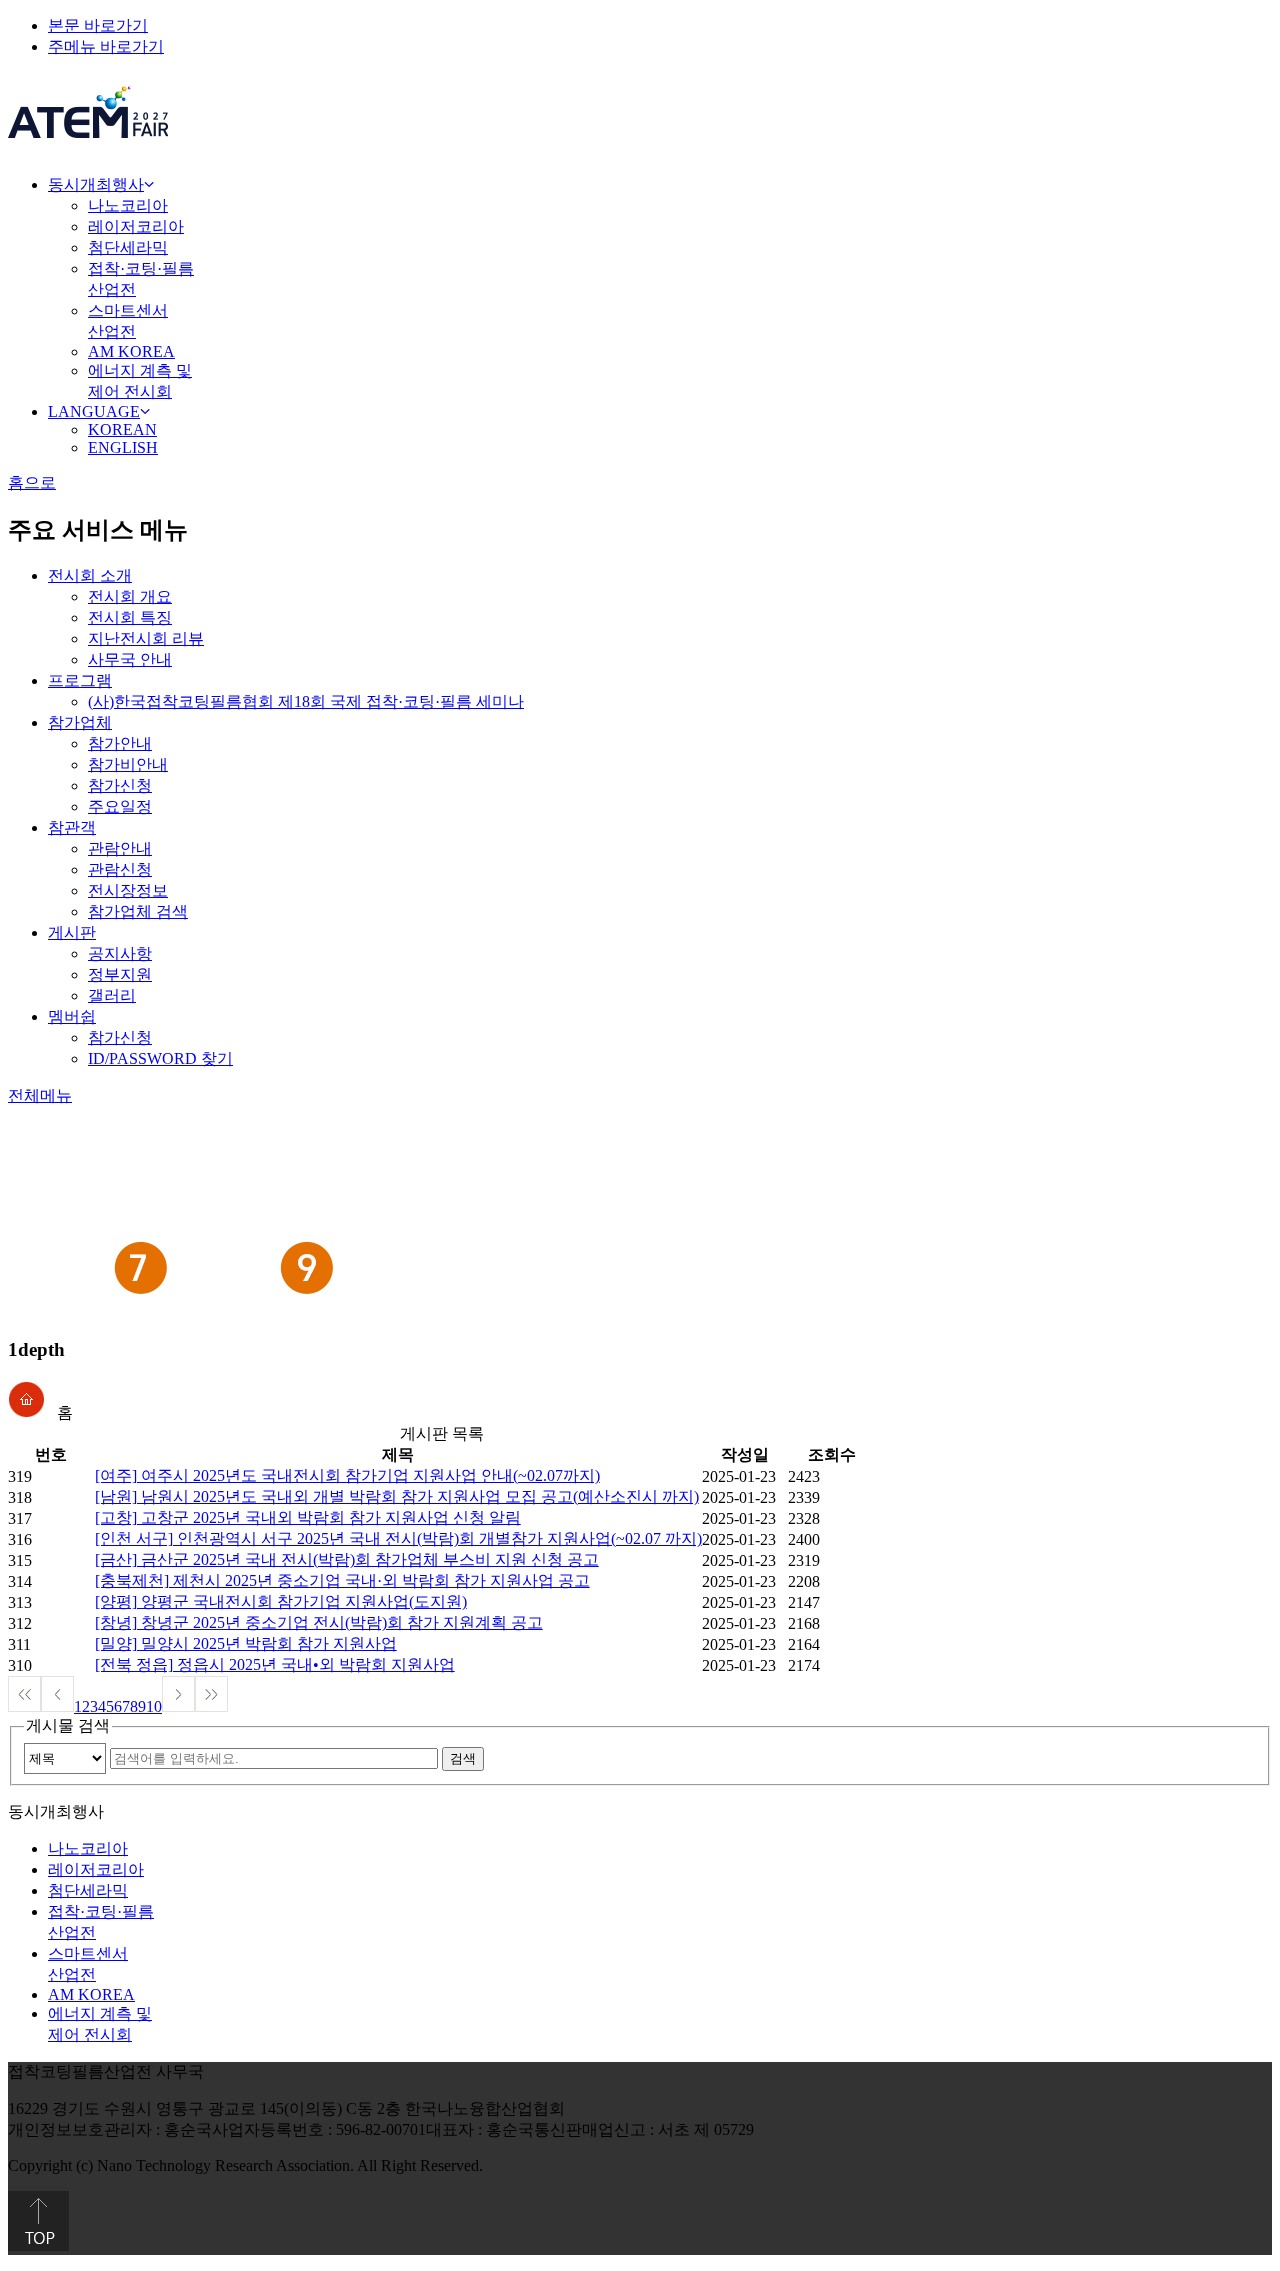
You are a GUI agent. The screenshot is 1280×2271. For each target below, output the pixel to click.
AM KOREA (131, 351)
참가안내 (120, 743)
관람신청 (120, 869)
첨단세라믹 (128, 247)
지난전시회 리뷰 (146, 638)
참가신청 (120, 785)
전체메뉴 (40, 1095)
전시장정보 (128, 890)
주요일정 (120, 806)
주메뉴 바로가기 (106, 46)
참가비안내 (128, 764)
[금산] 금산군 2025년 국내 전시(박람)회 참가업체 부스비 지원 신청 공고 (347, 1559)
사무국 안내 (130, 659)
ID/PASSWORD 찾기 (160, 1058)
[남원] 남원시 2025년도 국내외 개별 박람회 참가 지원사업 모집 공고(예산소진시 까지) (397, 1496)
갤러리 (112, 995)
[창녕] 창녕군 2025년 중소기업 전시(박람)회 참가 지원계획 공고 (319, 1622)
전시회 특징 (130, 617)
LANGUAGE (94, 411)
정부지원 (120, 974)
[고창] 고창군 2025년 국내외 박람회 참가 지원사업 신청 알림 (308, 1517)
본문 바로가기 (98, 25)
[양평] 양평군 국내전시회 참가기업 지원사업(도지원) (281, 1601)
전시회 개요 (130, 596)
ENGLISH (123, 447)
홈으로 (32, 482)
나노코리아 (128, 205)
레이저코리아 (136, 226)
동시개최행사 (96, 184)
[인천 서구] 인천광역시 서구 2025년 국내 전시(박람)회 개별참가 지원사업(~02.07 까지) (398, 1538)
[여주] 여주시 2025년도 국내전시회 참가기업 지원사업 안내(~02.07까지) (347, 1475)
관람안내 (120, 848)
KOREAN (122, 429)
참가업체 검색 (138, 911)
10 (154, 1706)
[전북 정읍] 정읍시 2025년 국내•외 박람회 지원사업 (275, 1664)
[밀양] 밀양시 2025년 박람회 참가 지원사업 (246, 1643)
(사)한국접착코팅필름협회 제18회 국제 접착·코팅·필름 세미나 (306, 701)
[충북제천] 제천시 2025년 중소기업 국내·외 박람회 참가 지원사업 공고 (342, 1580)
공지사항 (120, 953)
